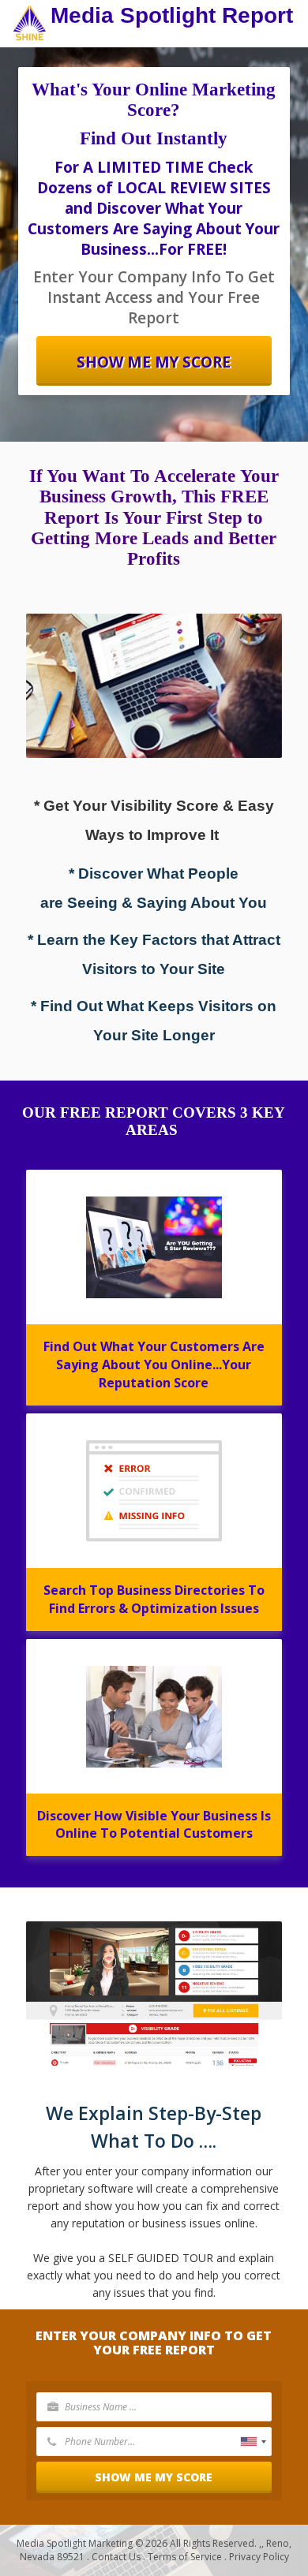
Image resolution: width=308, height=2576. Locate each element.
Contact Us (116, 2557)
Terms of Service (185, 2557)
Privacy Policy (259, 2557)
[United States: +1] (253, 2442)
